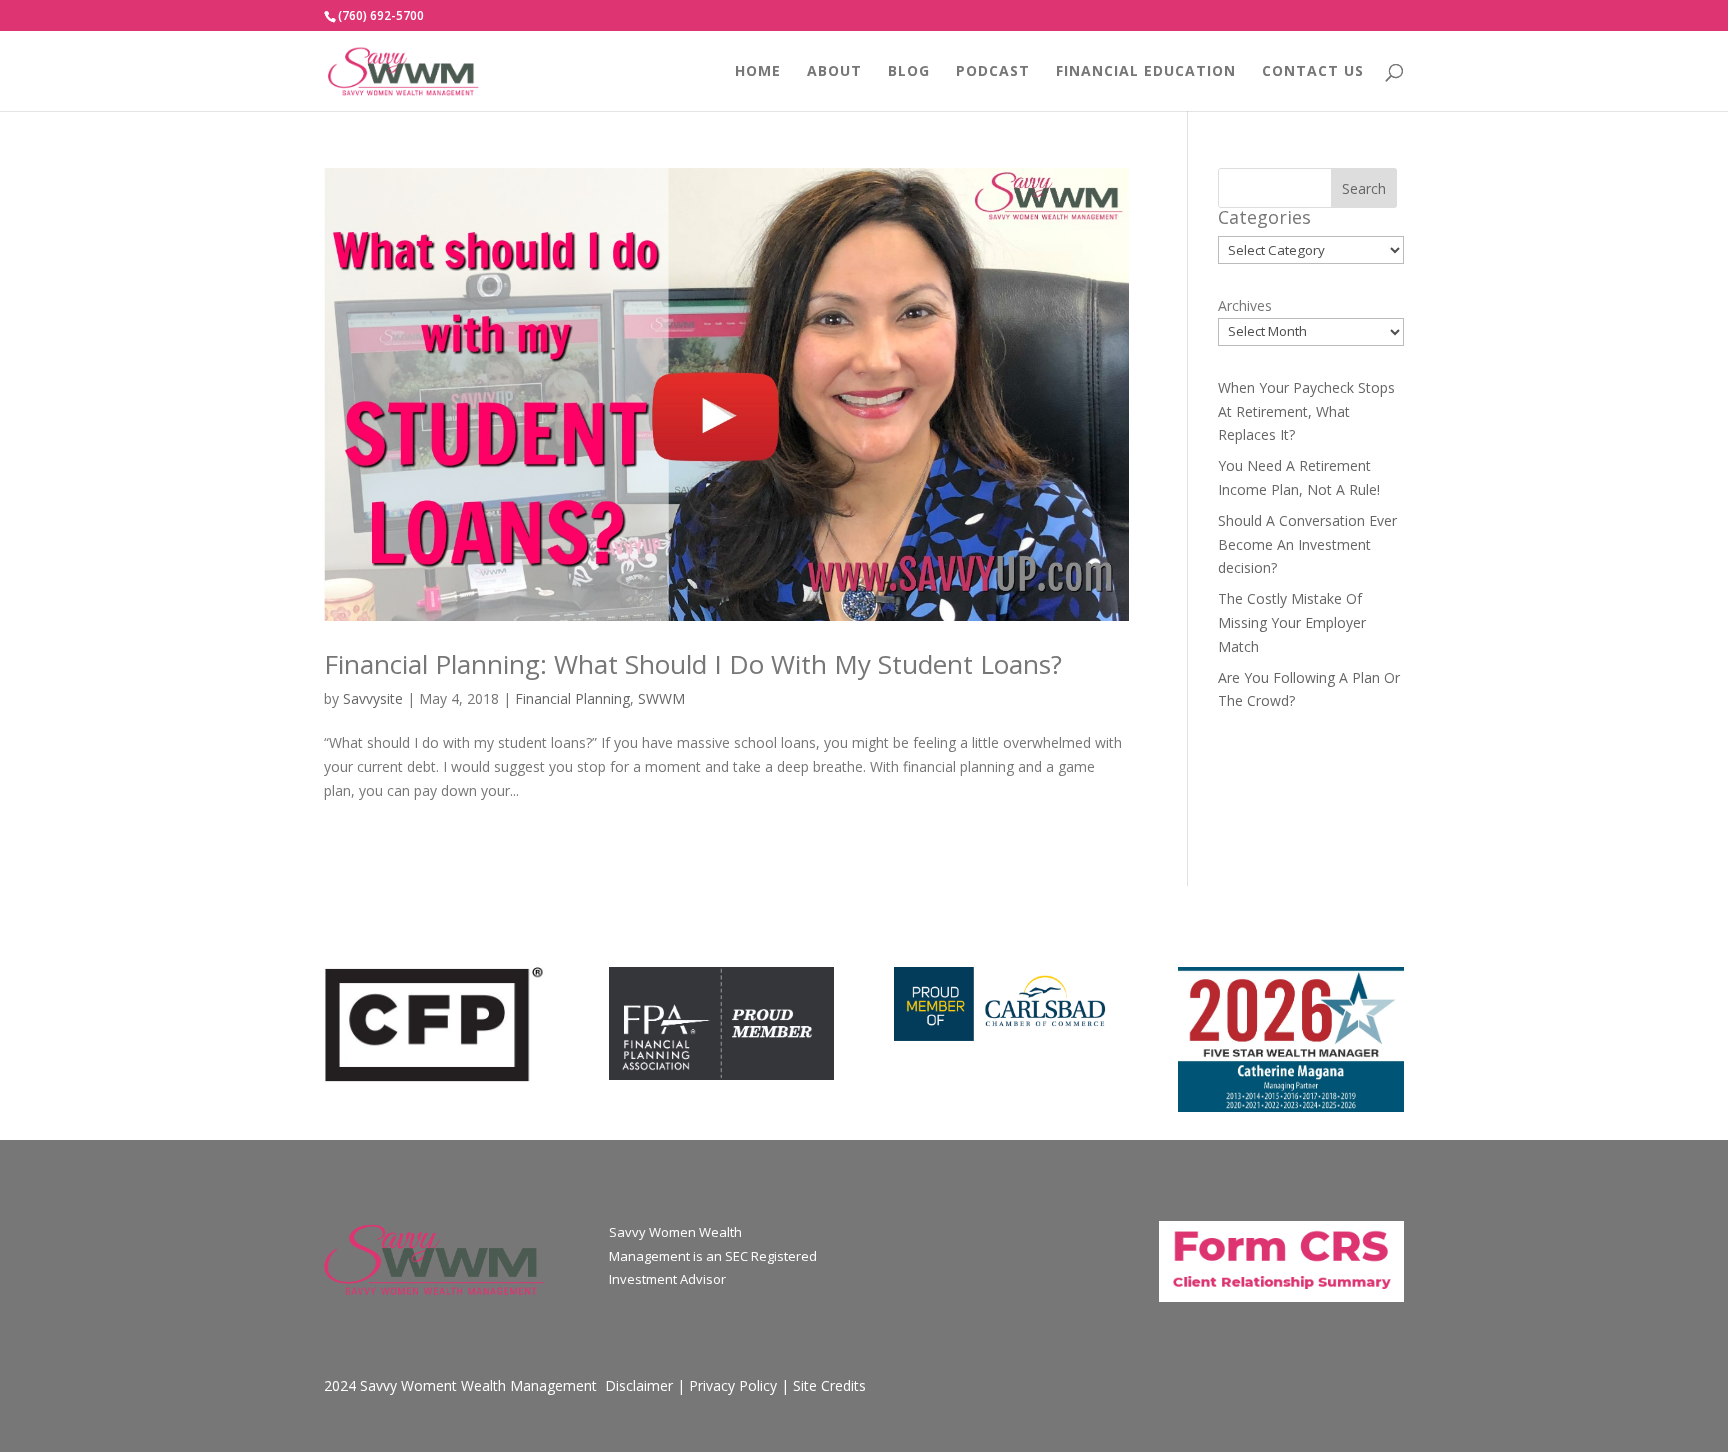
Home (758, 72)
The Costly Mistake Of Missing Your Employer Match (1292, 622)
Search (1364, 188)
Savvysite (373, 698)
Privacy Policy (733, 1385)
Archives (1245, 305)
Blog (909, 72)
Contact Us (1313, 72)
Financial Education (1146, 72)
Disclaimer (639, 1385)
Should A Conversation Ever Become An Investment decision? (1307, 544)
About (834, 72)
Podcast (993, 72)
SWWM (661, 698)
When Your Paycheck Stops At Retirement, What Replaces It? (1306, 411)
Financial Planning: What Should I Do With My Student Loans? (693, 664)
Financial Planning (572, 698)
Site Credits (829, 1385)
